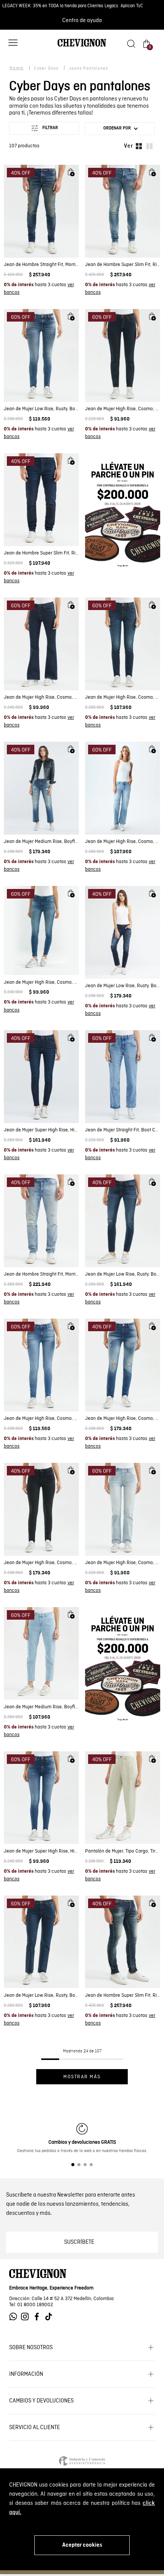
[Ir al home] (82, 46)
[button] (13, 44)
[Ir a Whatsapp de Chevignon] (15, 2317)
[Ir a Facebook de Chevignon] (39, 2317)
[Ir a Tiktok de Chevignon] (51, 2317)
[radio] (139, 146)
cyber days (46, 69)
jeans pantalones (88, 69)
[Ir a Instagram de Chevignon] (27, 2317)
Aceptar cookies (82, 2545)
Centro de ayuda (82, 21)
